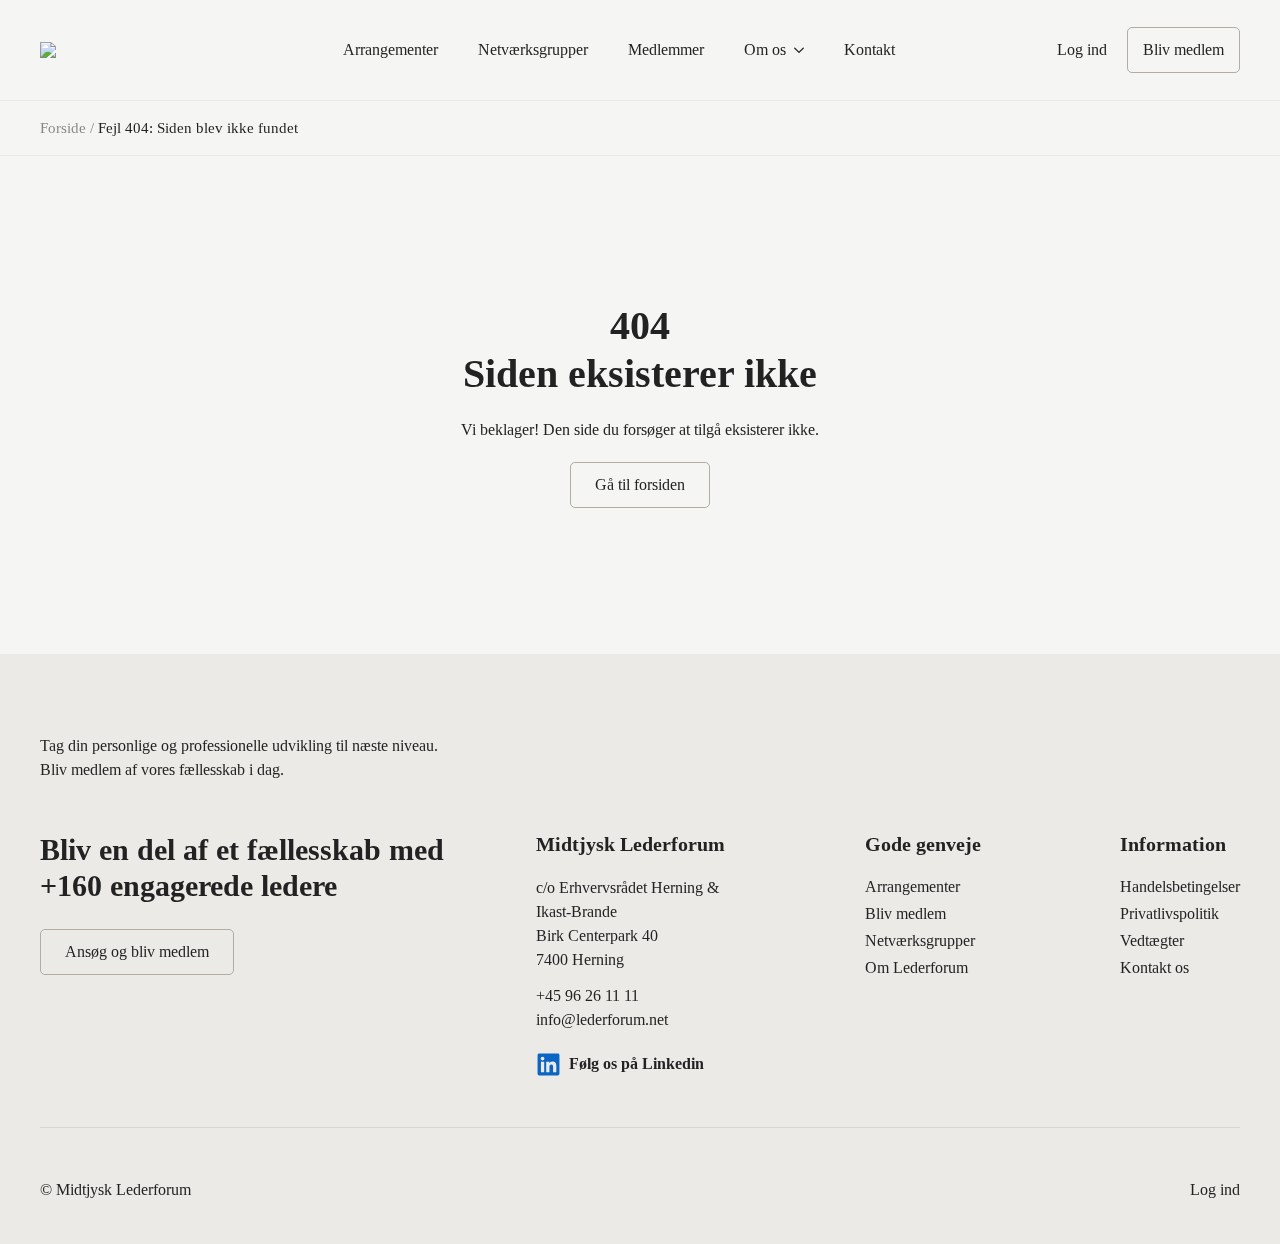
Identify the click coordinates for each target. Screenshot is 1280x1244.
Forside (63, 128)
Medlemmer (666, 49)
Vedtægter (1152, 940)
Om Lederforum (916, 967)
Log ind (1082, 49)
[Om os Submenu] (805, 50)
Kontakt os (1154, 967)
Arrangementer (390, 49)
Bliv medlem (905, 913)
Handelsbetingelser (1180, 886)
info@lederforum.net (602, 1019)
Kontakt (869, 49)
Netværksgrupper (533, 49)
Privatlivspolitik (1169, 913)
